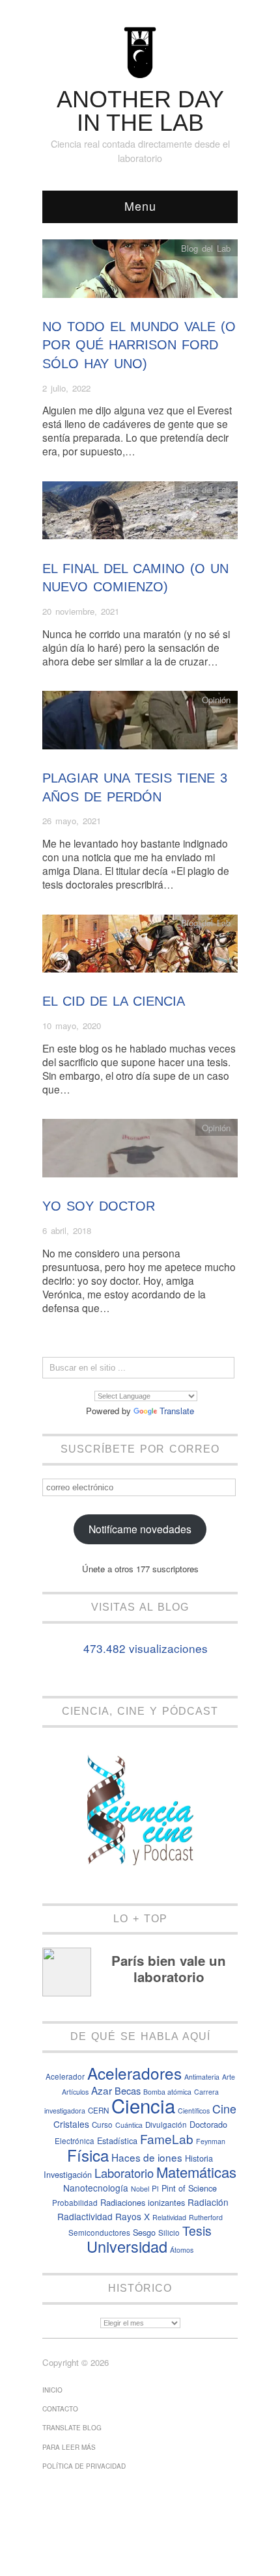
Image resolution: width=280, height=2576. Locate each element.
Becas (128, 2090)
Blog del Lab (206, 248)
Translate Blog (72, 2428)
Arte (229, 2077)
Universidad (127, 2246)
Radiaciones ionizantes (143, 2202)
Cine (224, 2109)
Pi (155, 2188)
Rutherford (206, 2217)
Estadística (117, 2140)
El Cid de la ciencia (114, 1001)
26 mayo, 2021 (72, 821)
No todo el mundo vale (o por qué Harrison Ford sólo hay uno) (139, 345)
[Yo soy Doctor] (140, 1152)
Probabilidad (75, 2203)
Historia (199, 2158)
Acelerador (65, 2076)
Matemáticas (196, 2172)
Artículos (75, 2092)
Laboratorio (124, 2173)
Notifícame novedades (140, 1529)
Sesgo (144, 2232)
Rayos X (133, 2216)
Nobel (140, 2189)
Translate (177, 1411)
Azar (102, 2090)
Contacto (60, 2409)
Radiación (208, 2202)
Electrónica (75, 2141)
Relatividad (169, 2217)
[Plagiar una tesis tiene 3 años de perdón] (140, 724)
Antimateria (202, 2077)
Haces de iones (147, 2157)
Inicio (52, 2390)
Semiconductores (99, 2233)
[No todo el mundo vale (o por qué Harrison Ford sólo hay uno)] (140, 272)
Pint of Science (189, 2188)
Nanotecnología (96, 2188)
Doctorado (208, 2124)
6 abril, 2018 (67, 1230)
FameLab (167, 2139)
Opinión (216, 700)
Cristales (71, 2124)
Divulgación (166, 2125)
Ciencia (143, 2105)
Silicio (169, 2233)
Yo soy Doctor (99, 1206)
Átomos (182, 2250)
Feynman (211, 2141)
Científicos (194, 2111)
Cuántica (129, 2125)
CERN (98, 2110)
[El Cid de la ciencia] (140, 947)
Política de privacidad (84, 2466)
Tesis (197, 2231)
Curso (102, 2125)
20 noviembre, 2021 (81, 611)
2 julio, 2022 (66, 388)
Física (88, 2155)
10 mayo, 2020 (72, 1026)
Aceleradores (134, 2073)
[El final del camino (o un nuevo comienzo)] (140, 514)
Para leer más (69, 2447)
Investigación (68, 2174)
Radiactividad (85, 2216)
